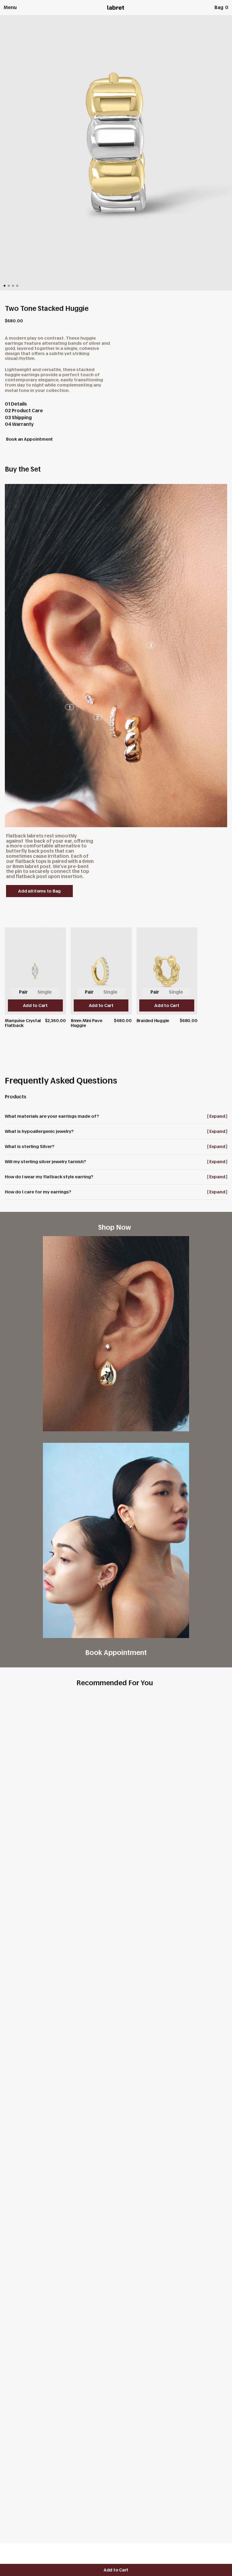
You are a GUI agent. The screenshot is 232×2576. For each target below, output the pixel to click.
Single (45, 992)
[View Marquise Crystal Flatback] (35, 977)
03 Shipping (18, 418)
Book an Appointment (29, 439)
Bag (221, 7)
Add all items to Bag (39, 891)
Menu (10, 7)
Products (16, 1097)
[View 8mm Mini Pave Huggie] (101, 977)
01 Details (16, 404)
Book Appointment (116, 1652)
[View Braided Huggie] (167, 975)
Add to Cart (116, 2570)
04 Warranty (19, 424)
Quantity (15, 2552)
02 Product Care (24, 411)
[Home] (116, 8)
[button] (5, 286)
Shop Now (116, 1227)
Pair (23, 992)
